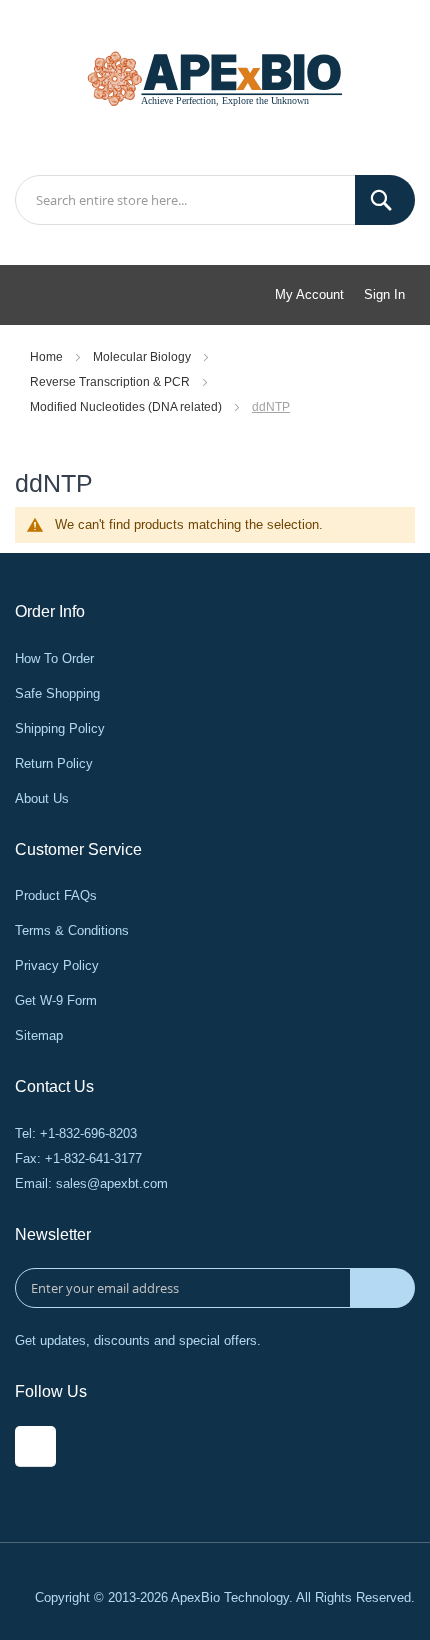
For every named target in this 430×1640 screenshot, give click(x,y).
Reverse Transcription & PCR (111, 382)
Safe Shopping (57, 693)
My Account (309, 294)
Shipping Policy (60, 728)
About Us (42, 798)
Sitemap (39, 1035)
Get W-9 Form (56, 1000)
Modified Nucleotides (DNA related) (127, 407)
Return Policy (54, 763)
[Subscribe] (382, 1288)
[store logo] (215, 76)
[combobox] (215, 200)
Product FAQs (56, 895)
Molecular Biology (143, 357)
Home (48, 357)
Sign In (384, 294)
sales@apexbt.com (112, 1183)
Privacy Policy (57, 965)
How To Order (54, 658)
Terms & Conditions (72, 930)
